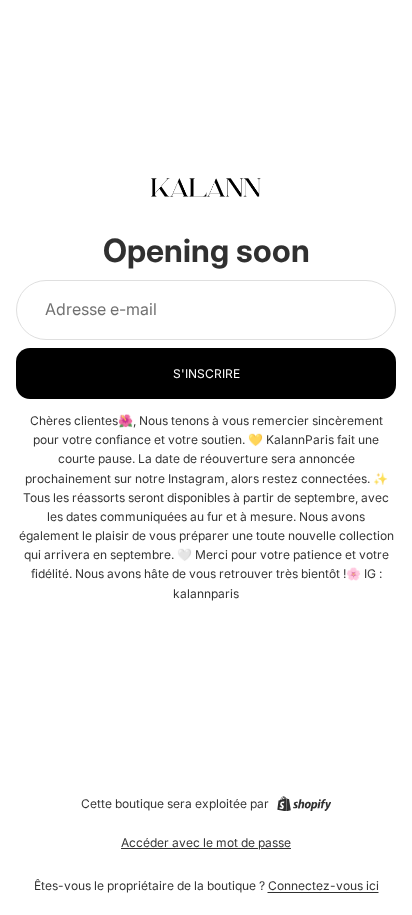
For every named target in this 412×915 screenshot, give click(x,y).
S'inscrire (206, 373)
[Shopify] (304, 804)
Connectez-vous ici (323, 885)
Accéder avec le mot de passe (206, 842)
